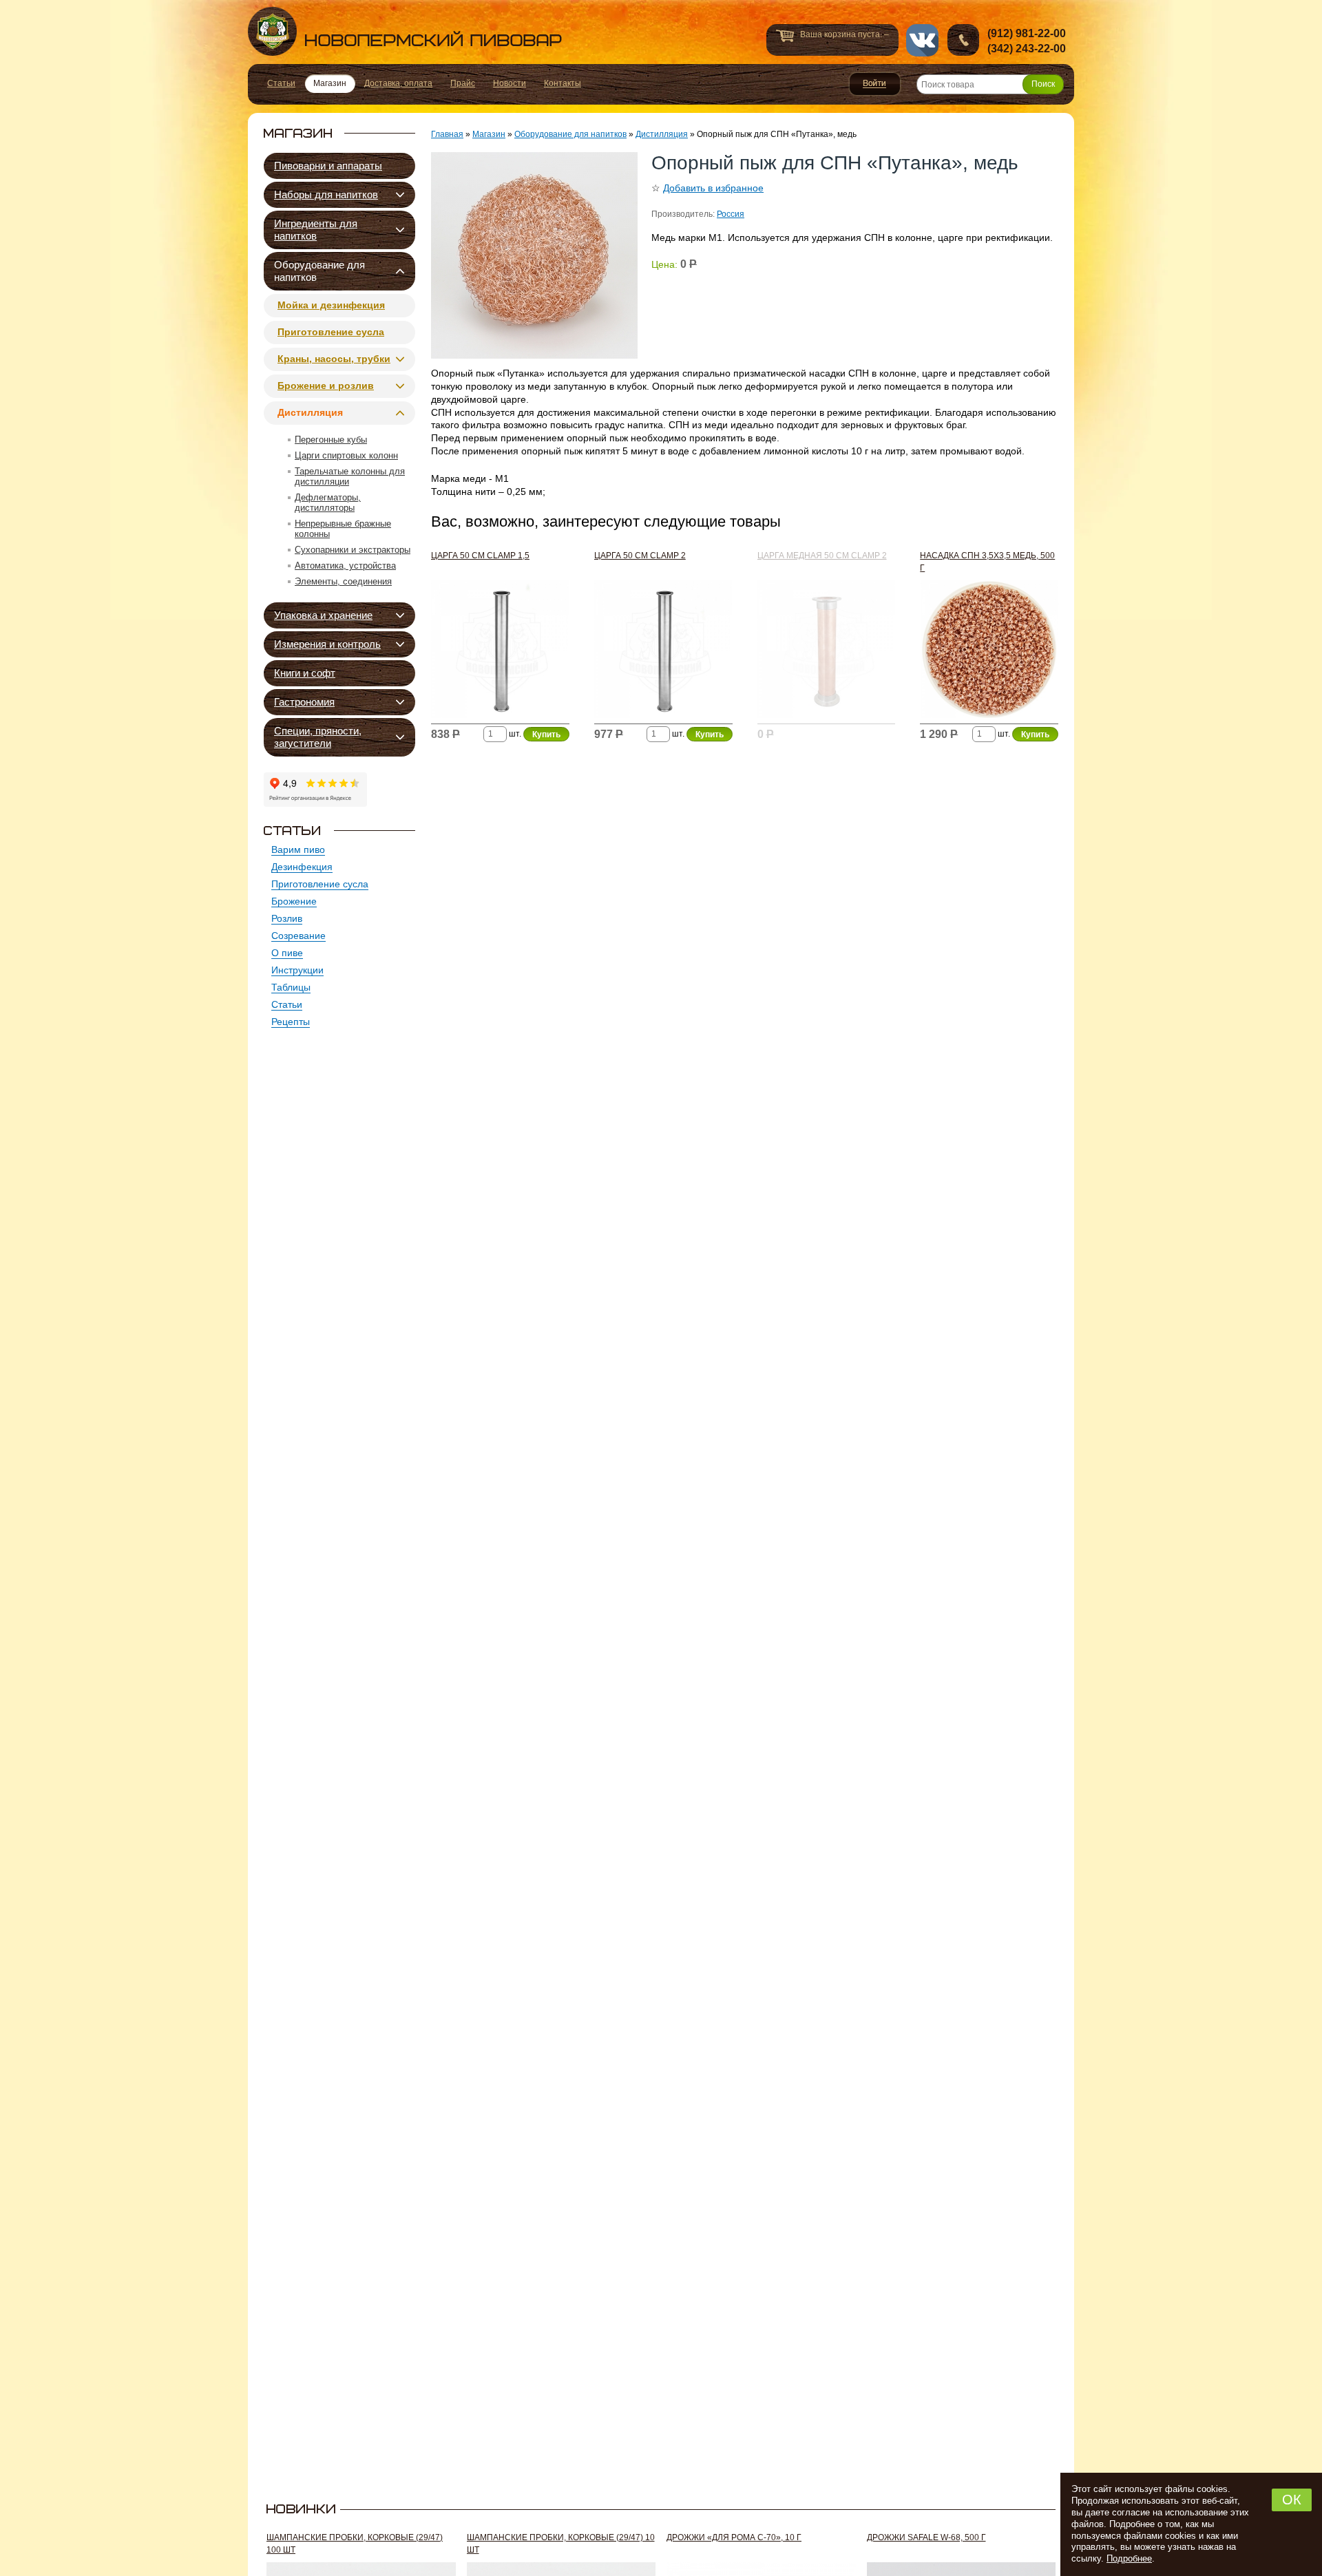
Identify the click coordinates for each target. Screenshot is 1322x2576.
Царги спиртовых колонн (346, 455)
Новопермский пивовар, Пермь (405, 31)
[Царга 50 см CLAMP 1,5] (500, 652)
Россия (731, 214)
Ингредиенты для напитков (316, 230)
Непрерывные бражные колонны (343, 529)
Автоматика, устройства (345, 566)
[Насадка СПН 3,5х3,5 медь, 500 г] (989, 652)
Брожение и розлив (326, 386)
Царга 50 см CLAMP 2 (640, 556)
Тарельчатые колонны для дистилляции (350, 476)
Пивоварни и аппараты (328, 166)
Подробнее (1129, 2558)
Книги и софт (305, 673)
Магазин (489, 134)
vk (922, 40)
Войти (875, 84)
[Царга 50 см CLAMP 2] (663, 652)
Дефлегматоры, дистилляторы (328, 503)
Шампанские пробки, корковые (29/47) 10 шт (561, 2544)
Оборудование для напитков (319, 271)
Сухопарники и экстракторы (353, 550)
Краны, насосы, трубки (334, 359)
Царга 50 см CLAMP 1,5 (480, 556)
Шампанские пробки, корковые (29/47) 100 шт (355, 2544)
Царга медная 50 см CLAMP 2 (822, 556)
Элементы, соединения (343, 581)
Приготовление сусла (331, 332)
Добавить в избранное (713, 188)
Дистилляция (310, 412)
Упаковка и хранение (323, 615)
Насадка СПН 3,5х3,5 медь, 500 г (987, 562)
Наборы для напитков (326, 194)
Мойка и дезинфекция (331, 305)
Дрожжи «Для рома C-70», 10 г (734, 2537)
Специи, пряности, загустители (318, 737)
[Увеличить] (534, 255)
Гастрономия (304, 702)
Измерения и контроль (327, 644)
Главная (447, 134)
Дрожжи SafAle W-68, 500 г (926, 2537)
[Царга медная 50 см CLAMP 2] (827, 652)
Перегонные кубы (331, 440)
